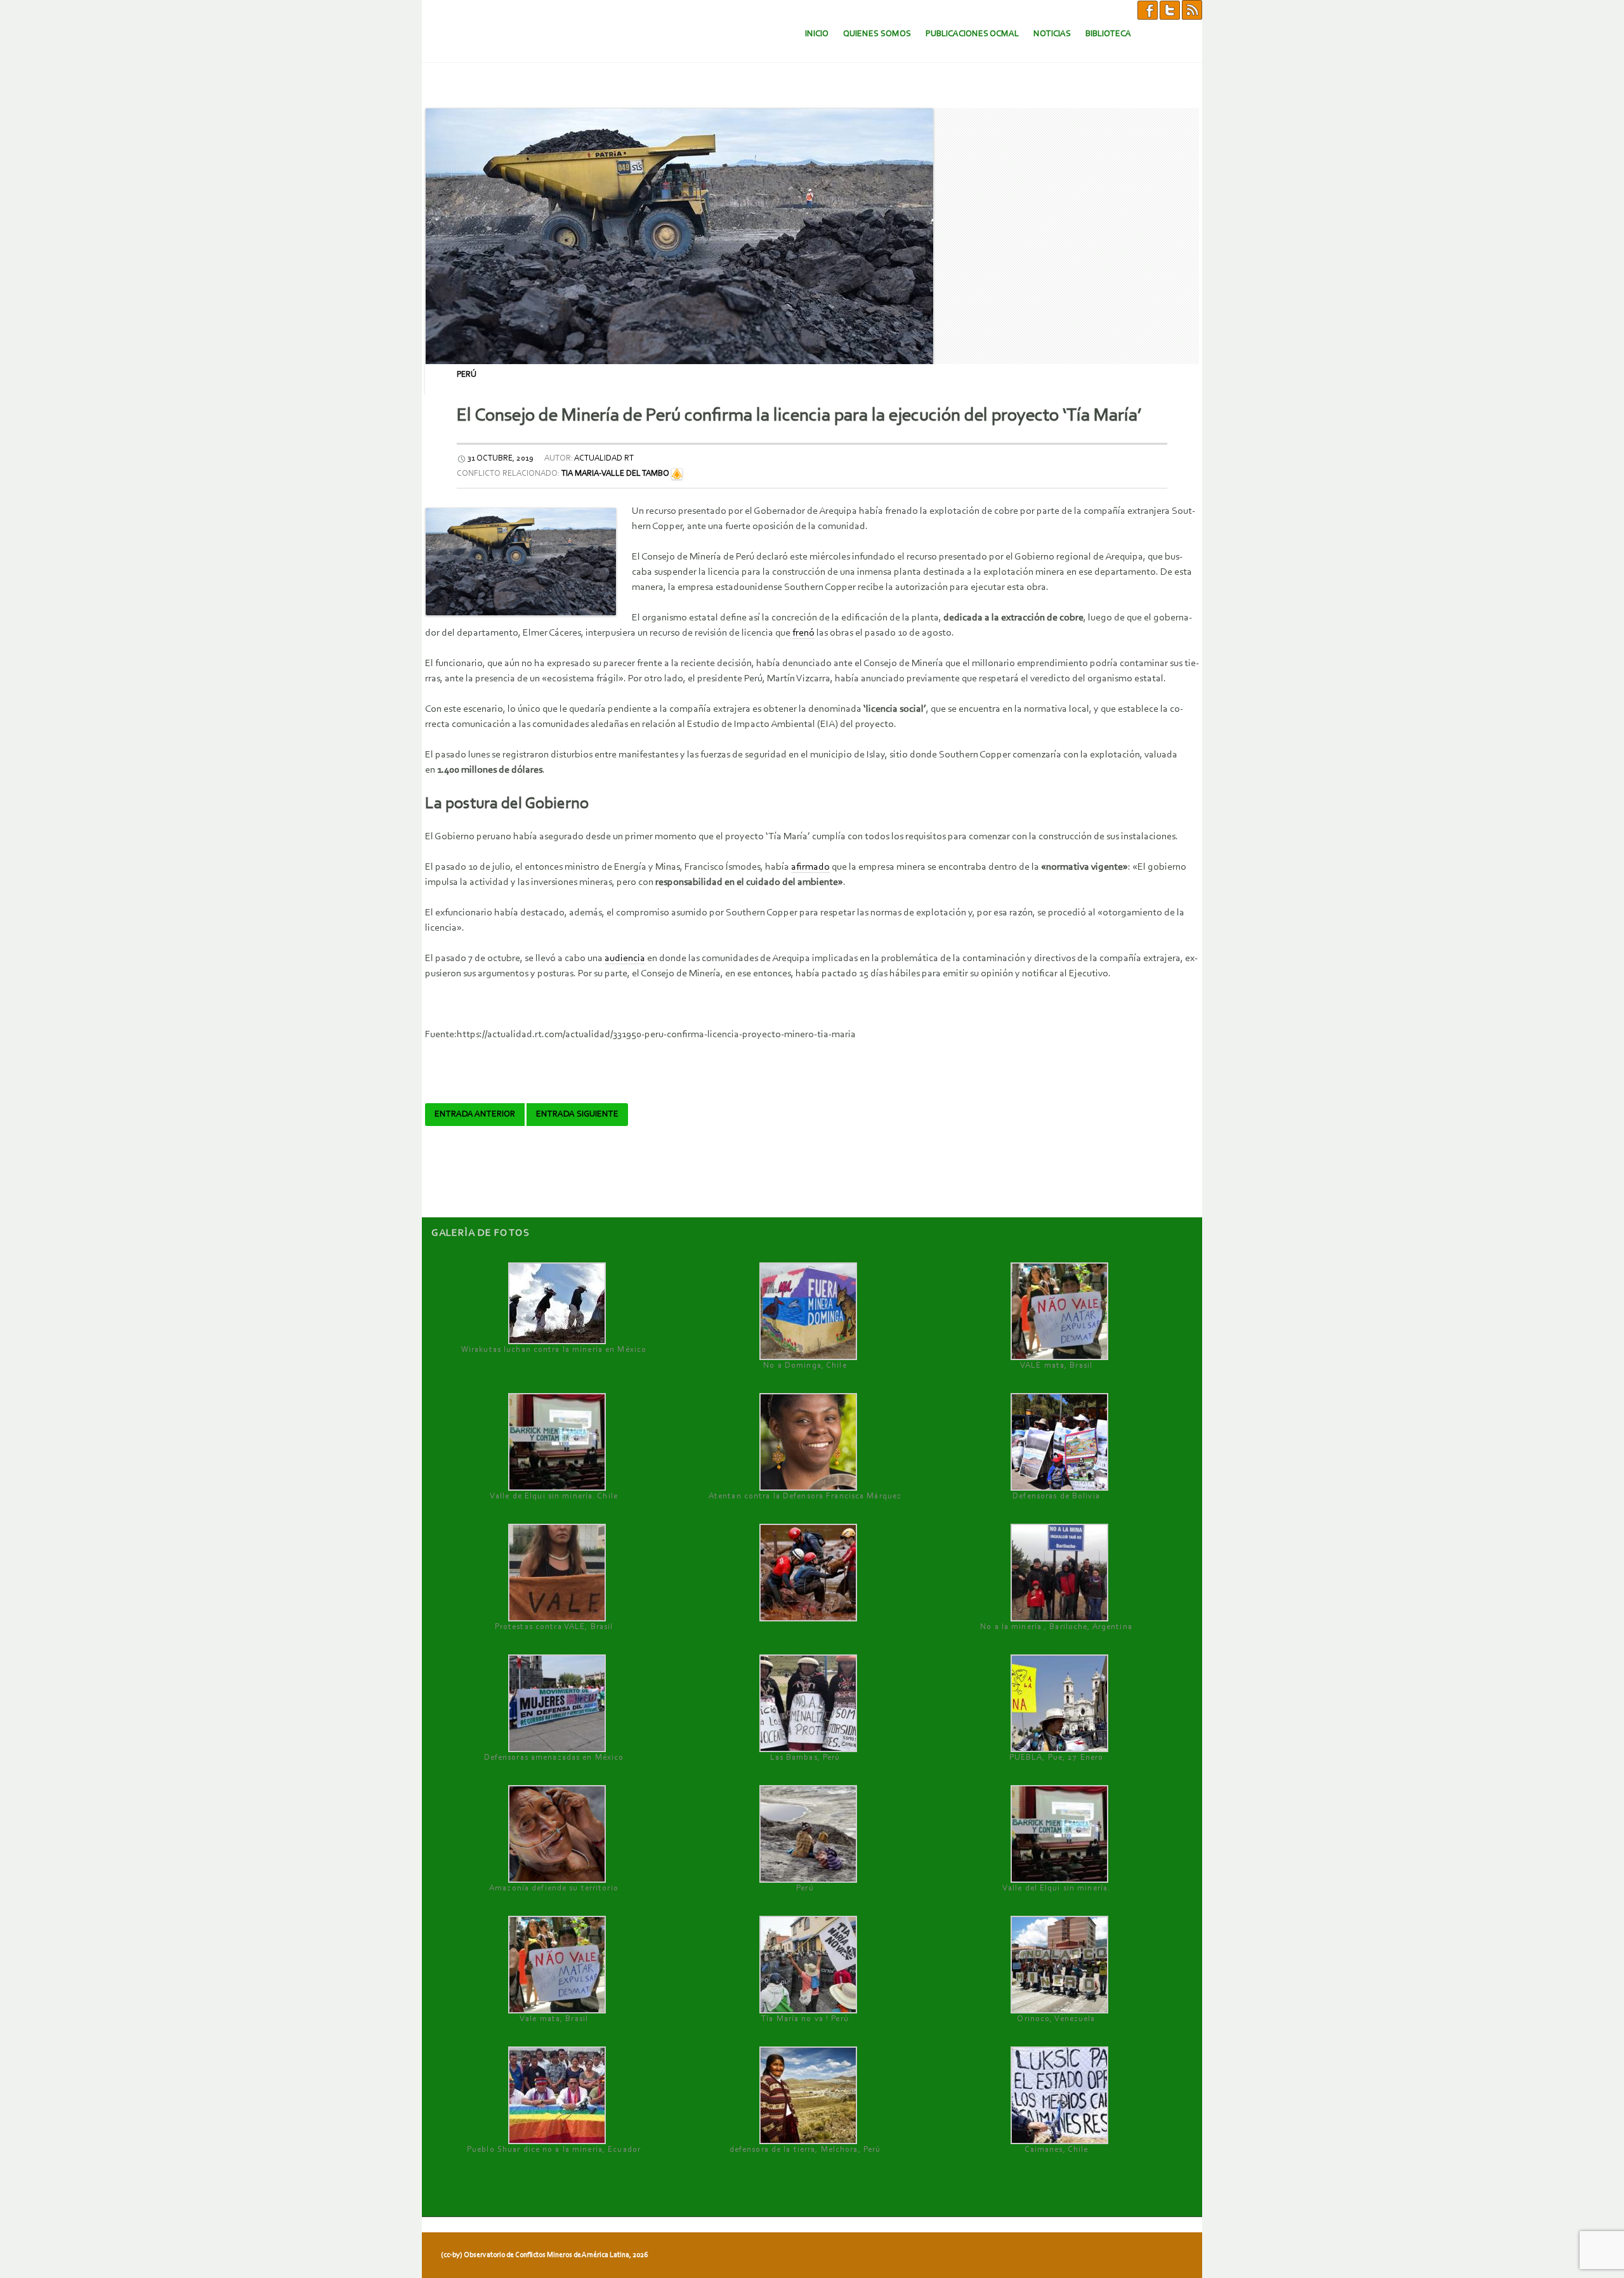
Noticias (1052, 34)
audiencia (625, 959)
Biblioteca (1108, 34)
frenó (803, 633)
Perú (467, 375)
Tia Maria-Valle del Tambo (615, 474)
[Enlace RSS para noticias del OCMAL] (1192, 10)
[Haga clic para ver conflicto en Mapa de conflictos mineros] (677, 474)
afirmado (810, 867)
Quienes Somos (877, 34)
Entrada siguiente (577, 1115)
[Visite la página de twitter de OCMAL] (1170, 10)
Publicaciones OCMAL (972, 34)
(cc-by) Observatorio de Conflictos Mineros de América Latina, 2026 (544, 2255)
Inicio (817, 34)
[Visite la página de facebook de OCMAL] (1148, 10)
